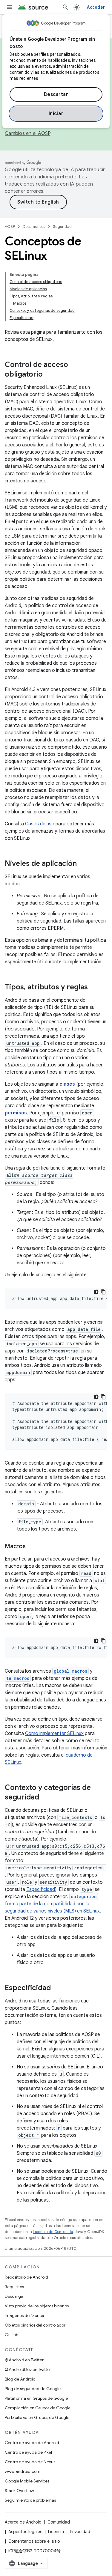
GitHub (11, 2335)
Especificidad (41, 1889)
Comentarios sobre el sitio (34, 2541)
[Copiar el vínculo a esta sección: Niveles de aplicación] (83, 864)
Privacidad (80, 2532)
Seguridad (62, 227)
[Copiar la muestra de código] (103, 1292)
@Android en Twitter (24, 2360)
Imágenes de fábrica (24, 2315)
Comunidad (59, 2522)
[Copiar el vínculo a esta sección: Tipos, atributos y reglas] (94, 988)
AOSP (10, 227)
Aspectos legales (25, 2532)
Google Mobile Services (27, 2481)
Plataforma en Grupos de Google (36, 2398)
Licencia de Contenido (53, 2232)
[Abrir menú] (10, 7)
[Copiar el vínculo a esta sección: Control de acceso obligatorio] (49, 375)
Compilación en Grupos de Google (38, 2408)
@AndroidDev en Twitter (28, 2369)
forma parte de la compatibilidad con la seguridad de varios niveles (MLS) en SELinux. (53, 1904)
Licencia (56, 2532)
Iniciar (56, 114)
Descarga (14, 2296)
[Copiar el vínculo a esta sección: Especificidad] (57, 1988)
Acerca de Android (23, 2522)
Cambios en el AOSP (28, 133)
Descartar (56, 94)
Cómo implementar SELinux (54, 1734)
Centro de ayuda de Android (32, 2443)
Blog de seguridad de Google (33, 2389)
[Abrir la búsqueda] (65, 7)
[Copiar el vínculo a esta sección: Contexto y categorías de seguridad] (45, 1798)
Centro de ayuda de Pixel (28, 2452)
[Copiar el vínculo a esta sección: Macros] (32, 1547)
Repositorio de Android (26, 2277)
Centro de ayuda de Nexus (30, 2462)
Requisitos (14, 2287)
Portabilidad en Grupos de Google (37, 2417)
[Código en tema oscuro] (96, 1292)
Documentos (34, 227)
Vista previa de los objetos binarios (37, 2306)
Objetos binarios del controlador (35, 2325)
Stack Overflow (19, 2491)
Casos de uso (40, 824)
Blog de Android (20, 2379)
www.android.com (23, 2471)
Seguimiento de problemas (30, 2500)
